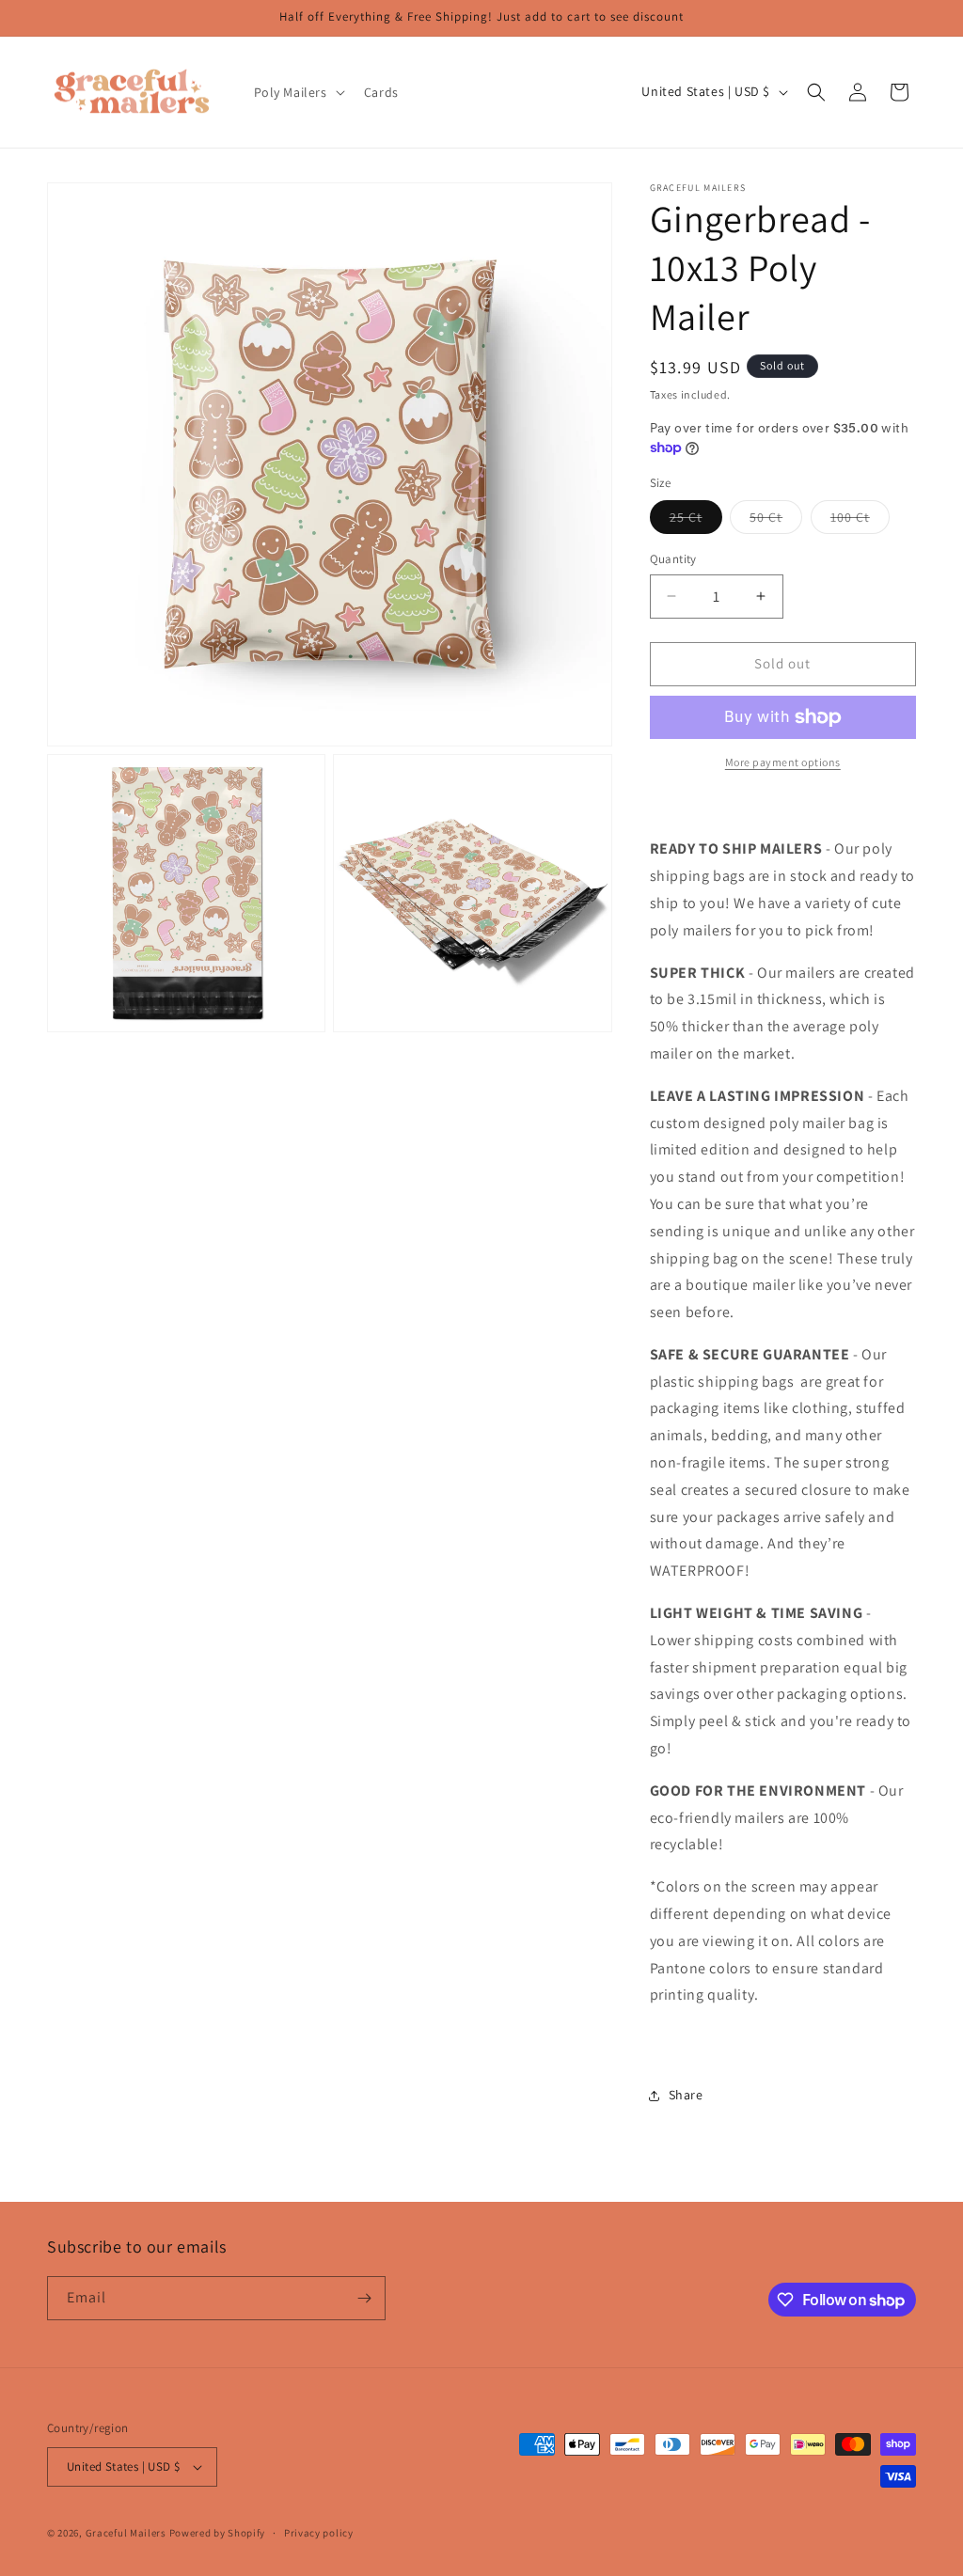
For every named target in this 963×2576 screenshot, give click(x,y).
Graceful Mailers (126, 2533)
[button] (298, 92)
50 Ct (776, 521)
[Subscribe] (364, 2298)
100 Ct (860, 521)
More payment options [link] (783, 762)
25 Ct (696, 521)
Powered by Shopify (218, 2533)
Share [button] (686, 2095)
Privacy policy (319, 2533)
